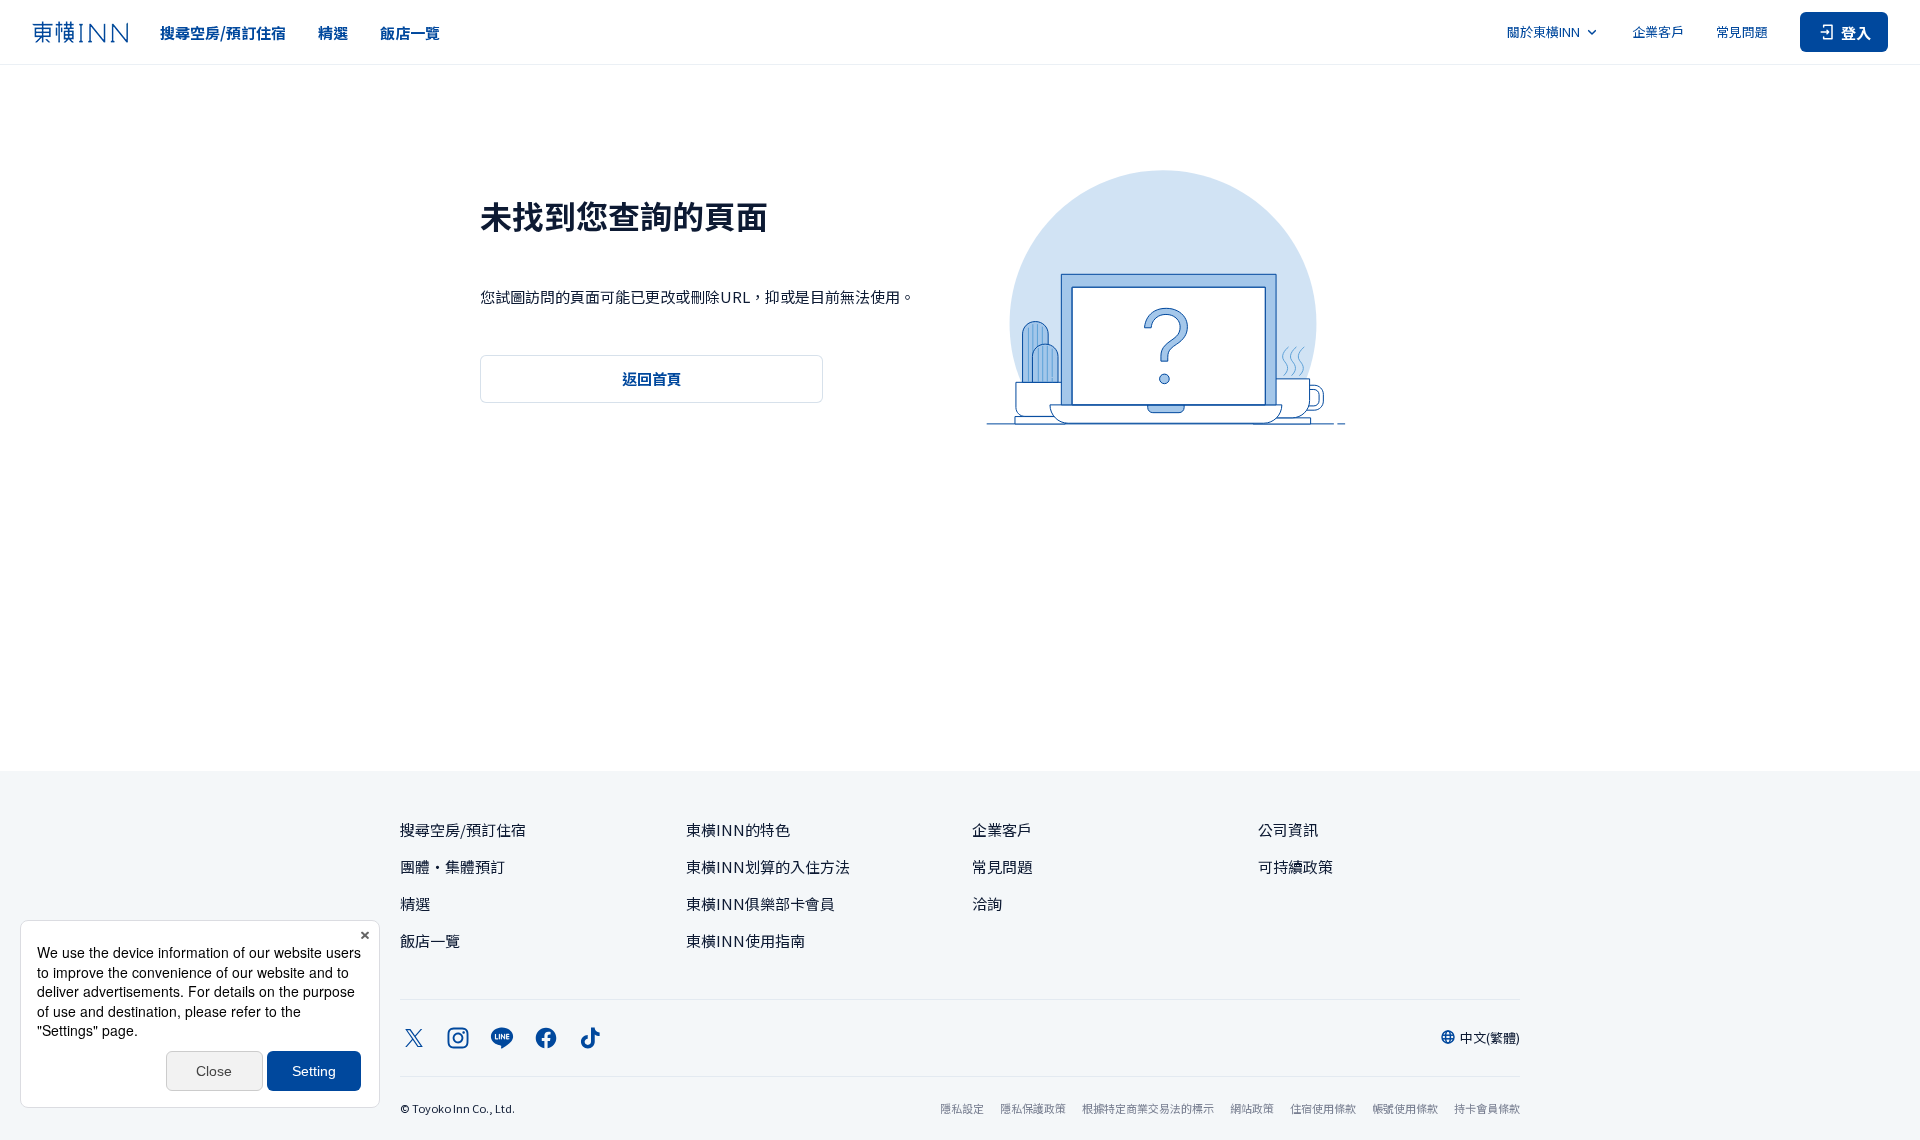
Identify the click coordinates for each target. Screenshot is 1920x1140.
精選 (333, 32)
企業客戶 (1658, 31)
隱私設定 (962, 1108)
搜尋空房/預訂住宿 (223, 32)
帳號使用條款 (1405, 1108)
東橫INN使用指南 (745, 940)
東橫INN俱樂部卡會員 (760, 903)
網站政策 (1252, 1108)
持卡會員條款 (1487, 1108)
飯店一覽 (410, 32)
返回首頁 (652, 378)
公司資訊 (1288, 829)
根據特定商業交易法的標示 (1148, 1108)
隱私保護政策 (1033, 1108)
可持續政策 (1295, 866)
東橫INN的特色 (738, 829)
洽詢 (987, 903)
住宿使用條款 (1323, 1108)
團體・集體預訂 (452, 866)
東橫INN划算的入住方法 (768, 866)
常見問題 (1742, 31)
